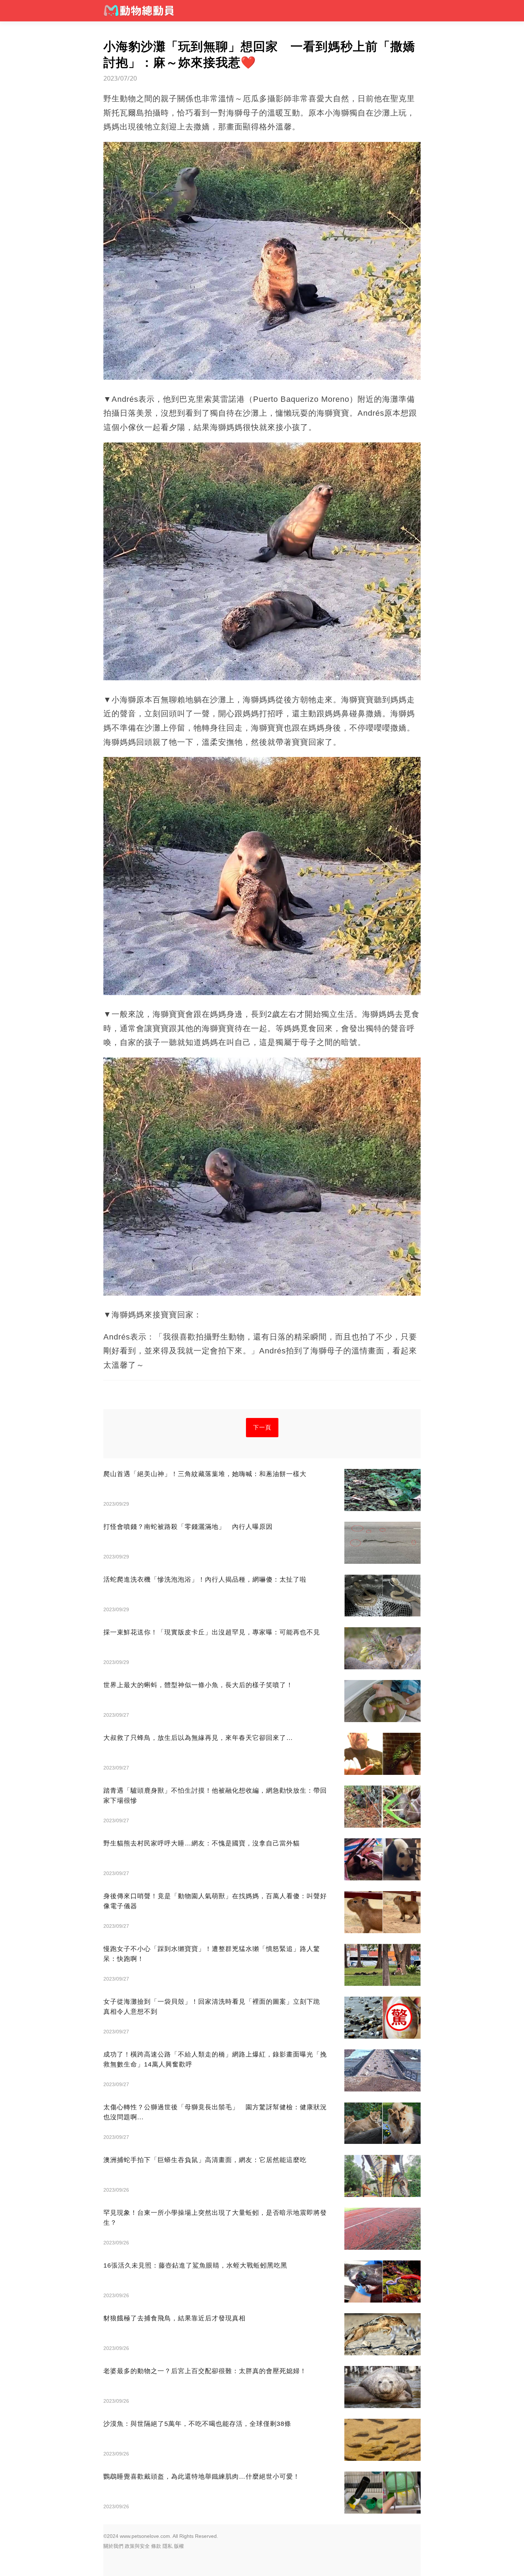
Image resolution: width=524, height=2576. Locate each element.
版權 (179, 2546)
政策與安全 (137, 2546)
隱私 (168, 2546)
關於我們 (113, 2546)
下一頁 (262, 1427)
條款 (156, 2546)
